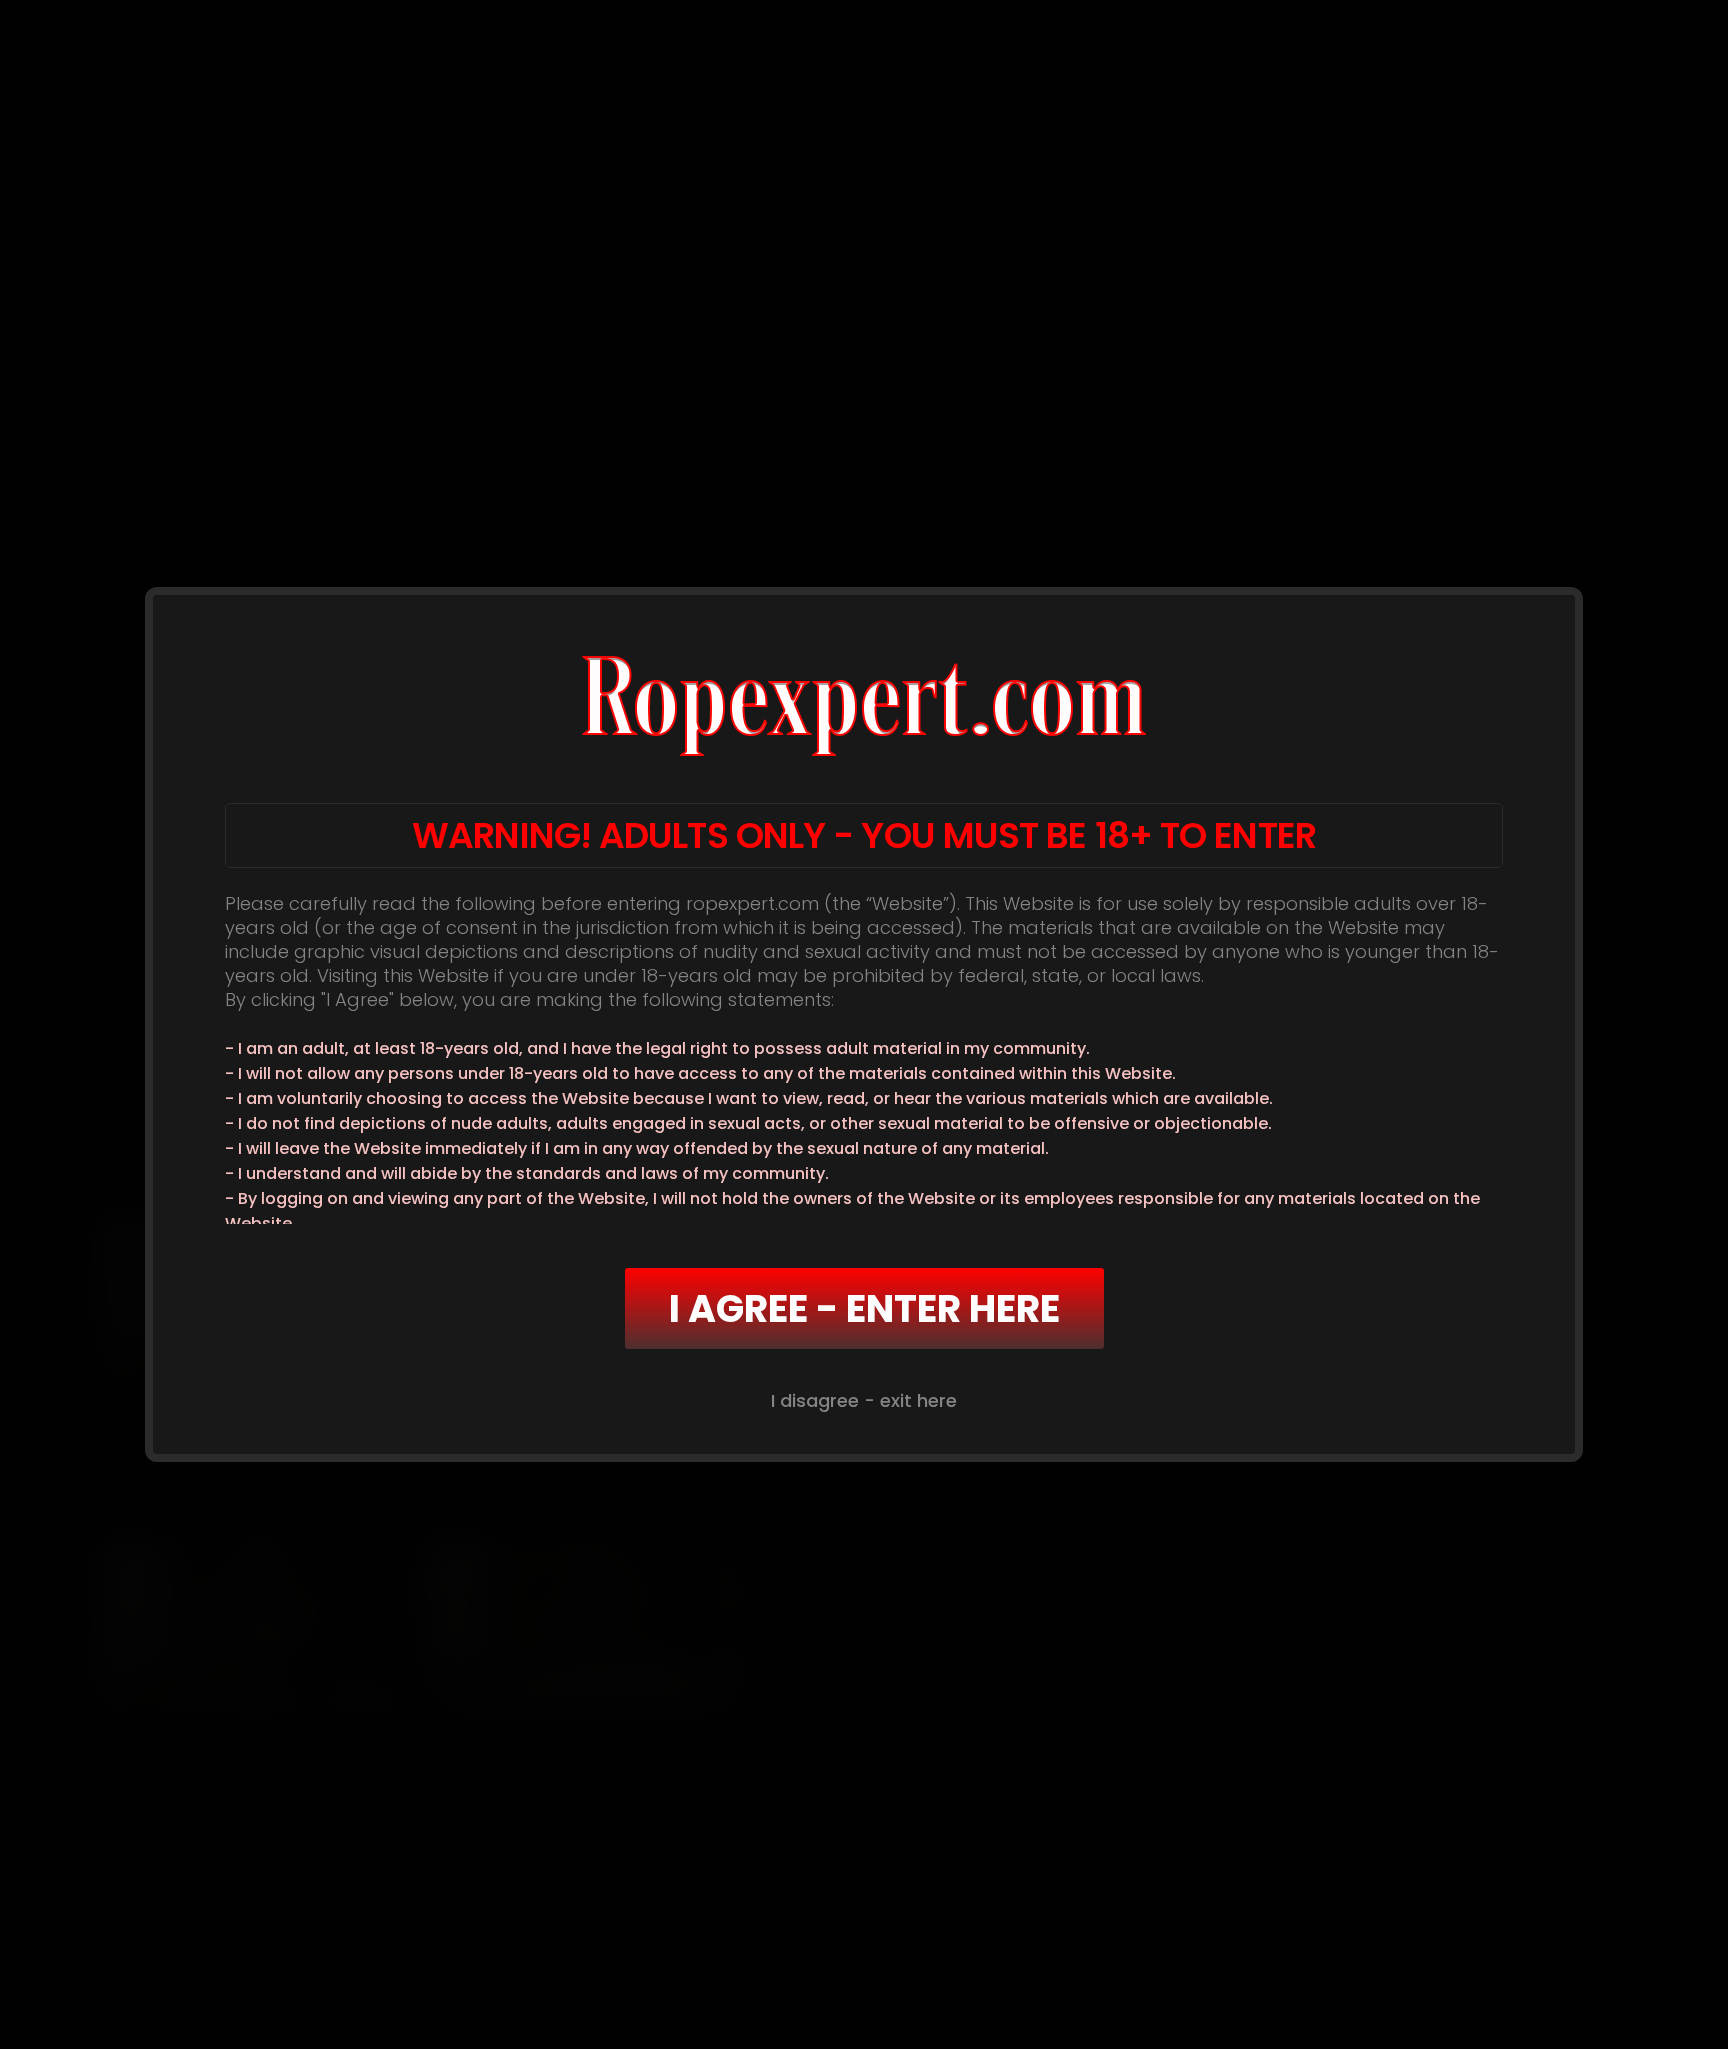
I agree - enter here (864, 1308)
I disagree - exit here (864, 1400)
